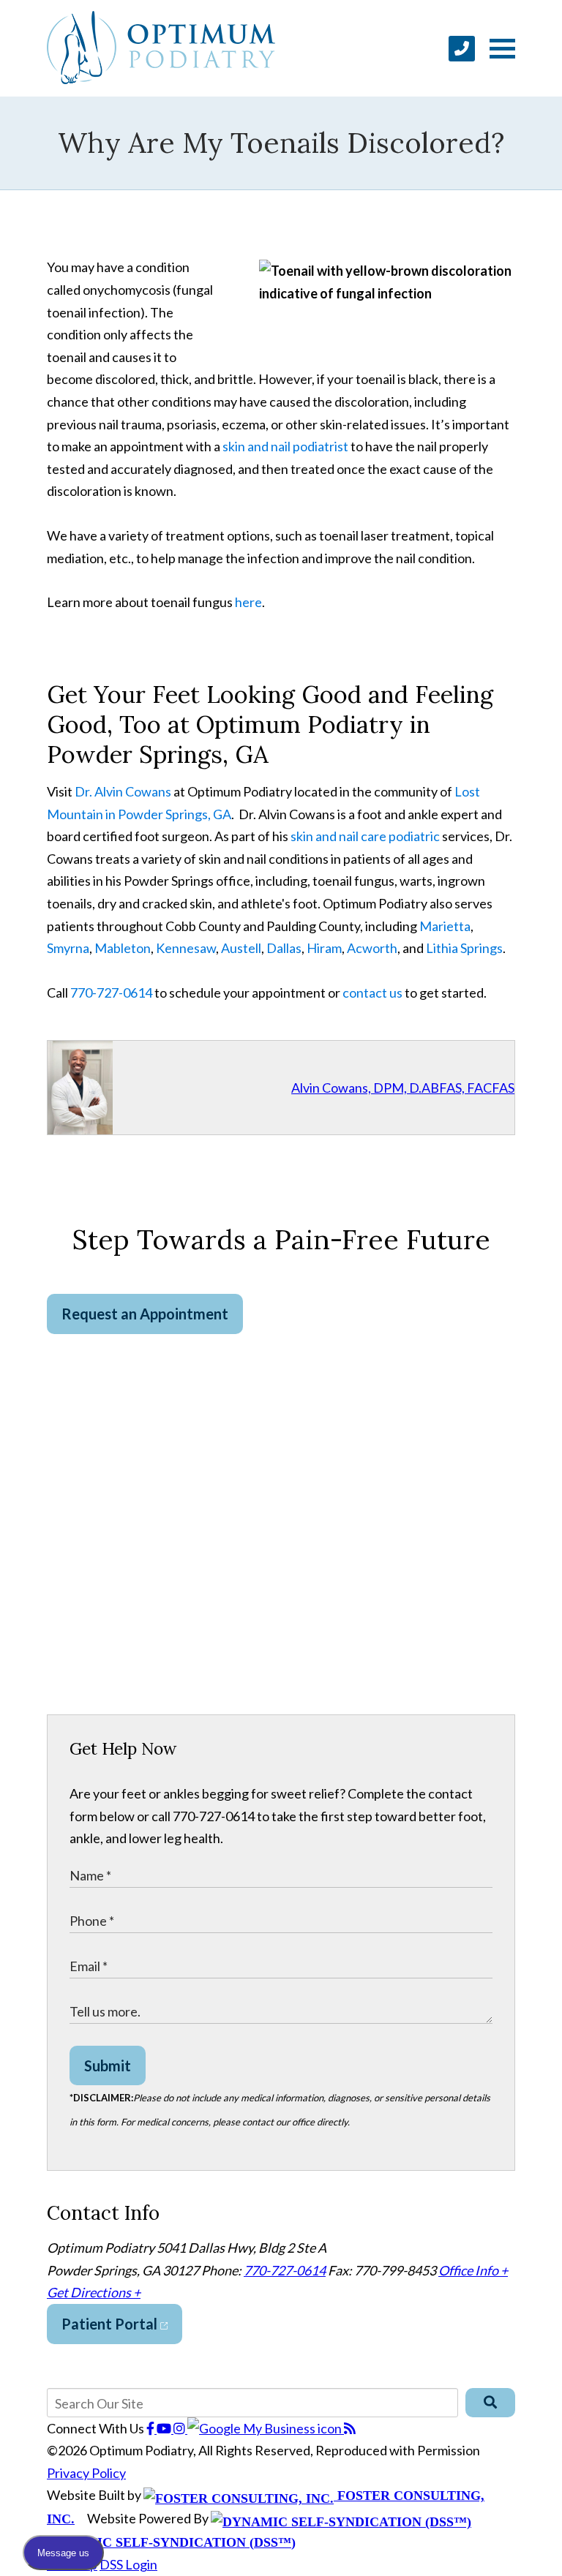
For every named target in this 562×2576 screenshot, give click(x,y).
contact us (372, 993)
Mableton (123, 948)
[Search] (490, 2403)
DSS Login (128, 2564)
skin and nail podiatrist (285, 446)
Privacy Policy (86, 2473)
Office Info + (473, 2270)
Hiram (324, 948)
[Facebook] (151, 2428)
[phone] (462, 49)
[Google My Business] (266, 2428)
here (248, 602)
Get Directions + (94, 2292)
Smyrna (68, 948)
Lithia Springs (464, 948)
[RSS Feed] (350, 2428)
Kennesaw (186, 948)
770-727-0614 (111, 993)
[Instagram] (180, 2428)
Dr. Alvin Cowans (123, 791)
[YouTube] (165, 2428)
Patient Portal (111, 2324)
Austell (241, 948)
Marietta (445, 926)
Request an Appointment (145, 1314)
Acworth (372, 948)
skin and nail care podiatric (365, 836)
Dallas (284, 948)
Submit (108, 2065)
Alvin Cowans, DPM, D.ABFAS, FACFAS (403, 1088)
